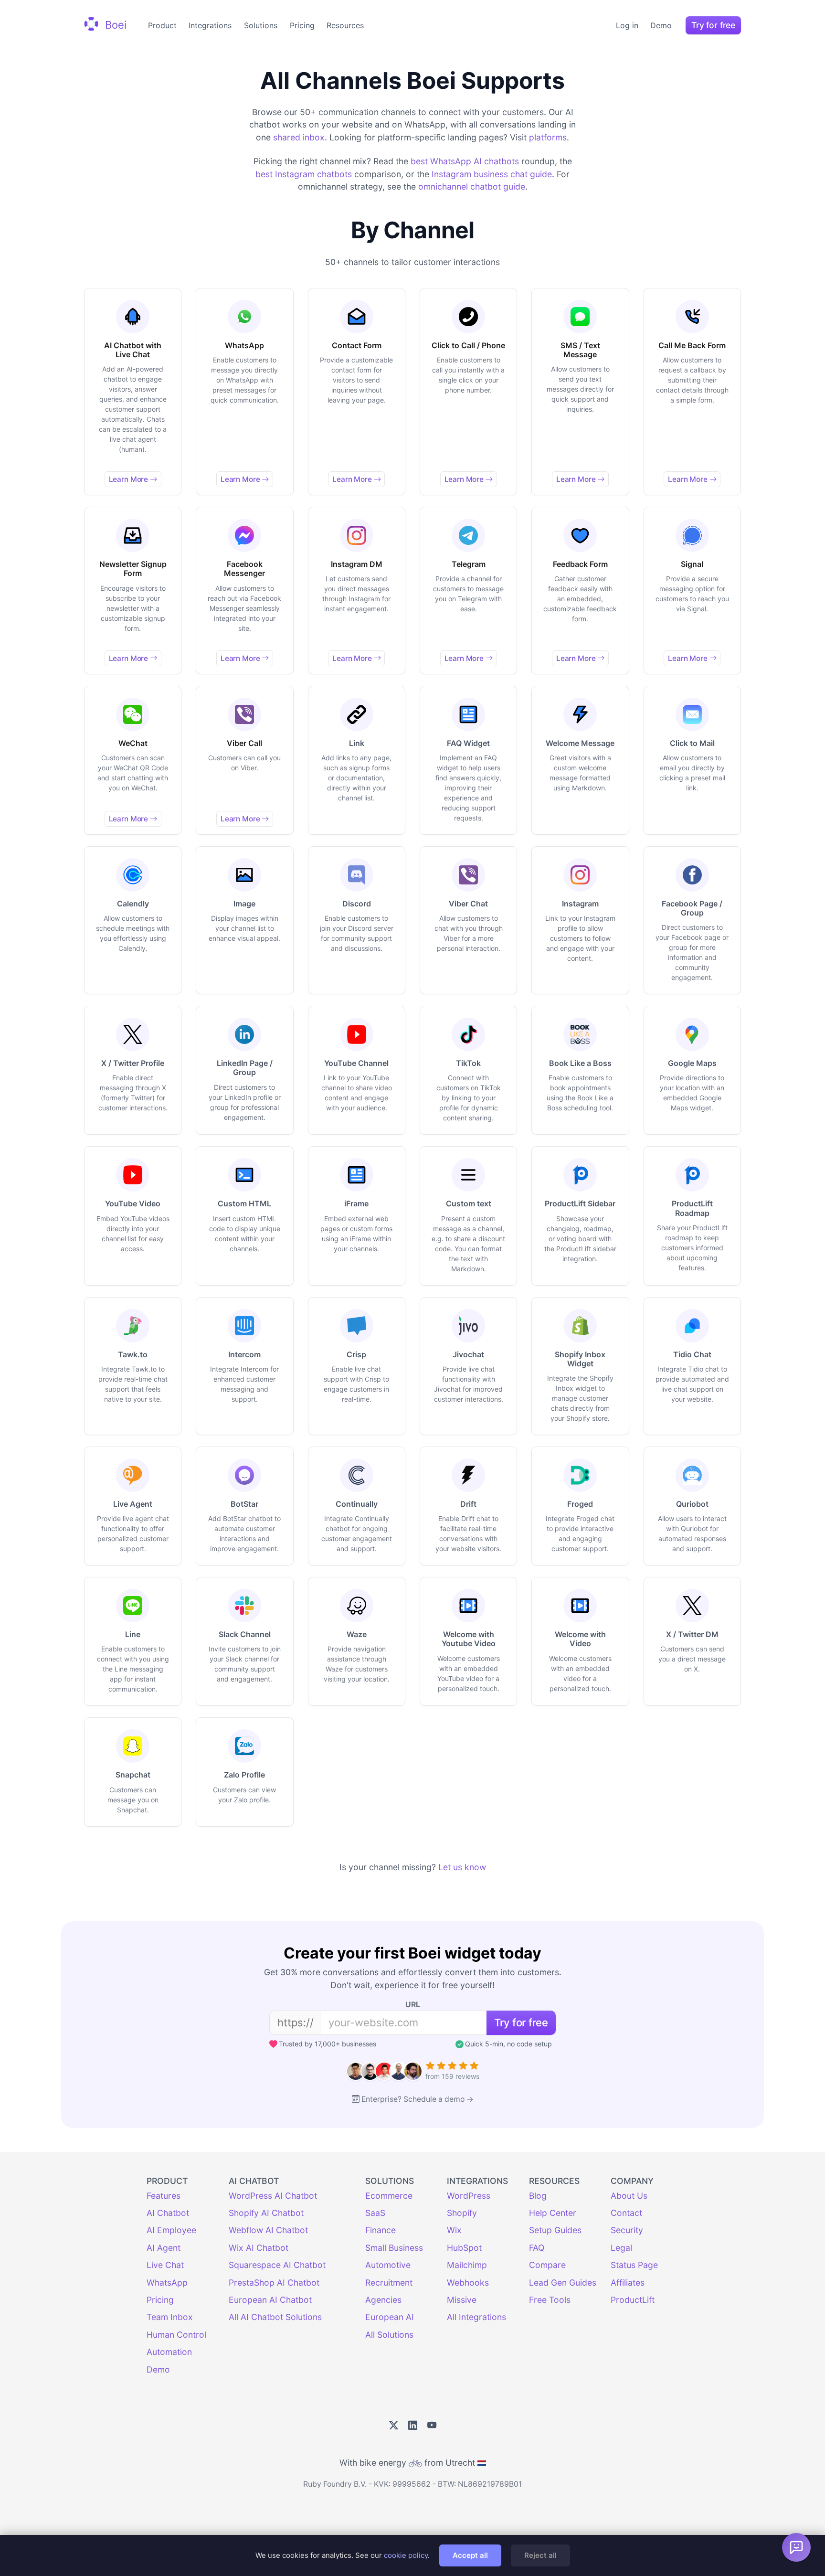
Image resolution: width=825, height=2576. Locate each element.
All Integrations (476, 2317)
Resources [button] (345, 25)
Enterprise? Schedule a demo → (418, 2099)
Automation (169, 2352)
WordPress (469, 2196)
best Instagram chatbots (304, 174)
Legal (621, 2248)
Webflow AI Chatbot (268, 2230)
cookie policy (406, 2555)
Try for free (713, 25)
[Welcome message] (796, 2547)
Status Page (634, 2265)
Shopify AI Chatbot (266, 2213)
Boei (114, 24)
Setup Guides (555, 2230)
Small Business (394, 2248)
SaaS (375, 2213)
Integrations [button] (210, 25)
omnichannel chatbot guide (472, 186)
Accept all (470, 2555)
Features (164, 2196)
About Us (629, 2196)
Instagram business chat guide (492, 174)
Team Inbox (170, 2317)
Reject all (540, 2555)
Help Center (553, 2213)
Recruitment (389, 2283)
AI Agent (164, 2248)
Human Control (176, 2335)
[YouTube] (432, 2426)
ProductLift (633, 2300)
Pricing (302, 25)
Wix (454, 2230)
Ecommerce (389, 2196)
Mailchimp (467, 2265)
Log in (627, 25)
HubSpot (464, 2248)
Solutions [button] (261, 25)
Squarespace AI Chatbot (277, 2265)
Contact (626, 2213)
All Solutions (389, 2335)
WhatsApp (167, 2283)
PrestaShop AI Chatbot (274, 2283)
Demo (661, 25)
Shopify (462, 2213)
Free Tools (550, 2300)
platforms (548, 137)
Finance (381, 2230)
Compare (547, 2265)
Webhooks (468, 2283)
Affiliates (628, 2283)
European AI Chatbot (270, 2300)
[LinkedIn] (413, 2426)
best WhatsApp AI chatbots (465, 161)
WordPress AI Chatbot (273, 2196)
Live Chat (165, 2265)
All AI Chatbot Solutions (275, 2317)
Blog (538, 2196)
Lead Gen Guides (563, 2283)
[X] (394, 2426)
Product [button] (162, 25)
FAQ (537, 2248)
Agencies (383, 2300)
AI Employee (171, 2230)
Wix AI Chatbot (259, 2248)
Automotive (388, 2265)
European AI (390, 2317)
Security (627, 2230)
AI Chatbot (168, 2213)
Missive (462, 2300)
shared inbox (299, 137)
